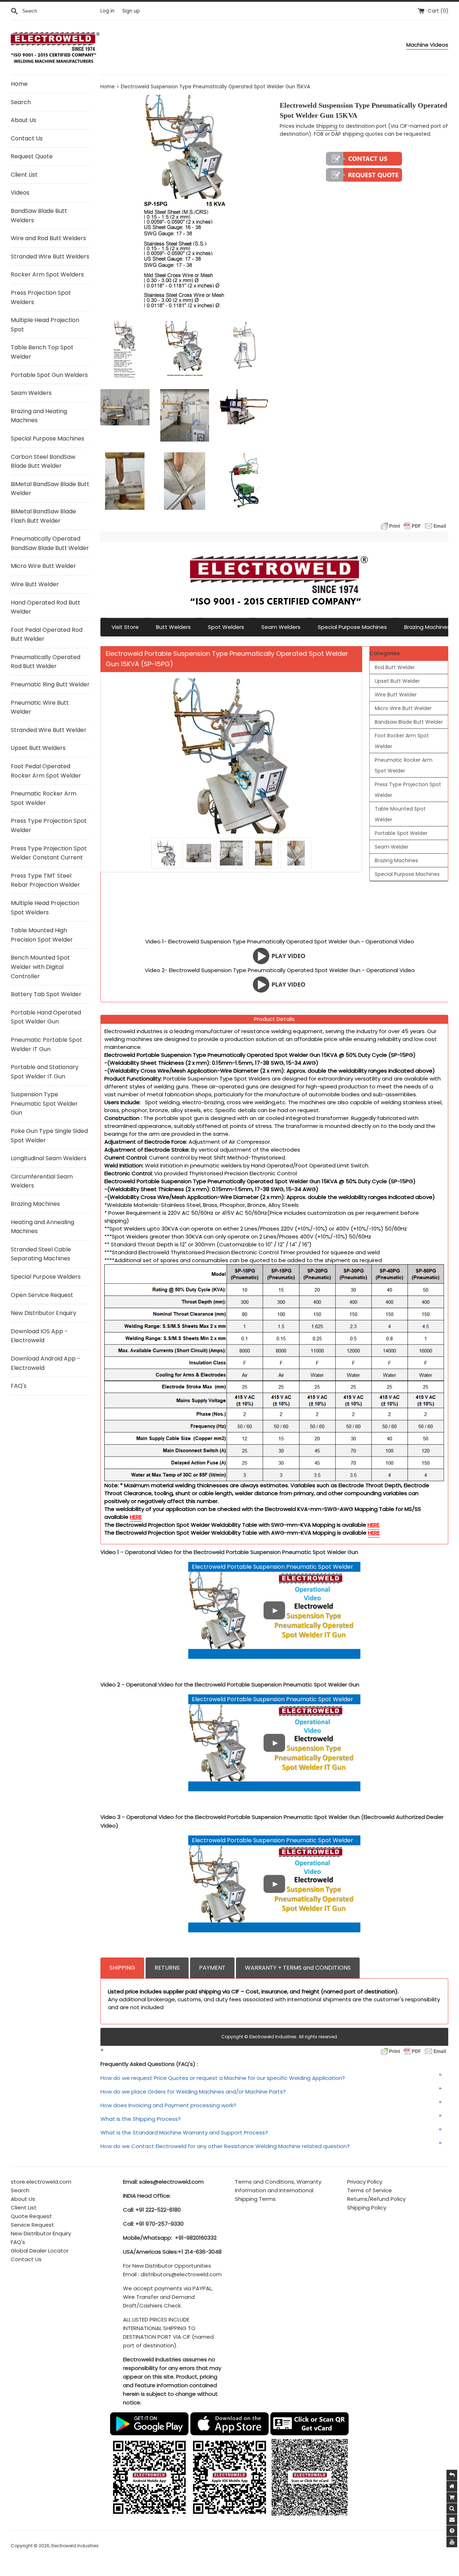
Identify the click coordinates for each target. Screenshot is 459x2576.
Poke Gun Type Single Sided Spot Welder (49, 1136)
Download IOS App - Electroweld (39, 1336)
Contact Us (27, 138)
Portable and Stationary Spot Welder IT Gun (45, 1072)
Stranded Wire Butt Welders (50, 256)
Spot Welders (226, 627)
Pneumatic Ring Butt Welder (50, 684)
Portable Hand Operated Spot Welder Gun (46, 1017)
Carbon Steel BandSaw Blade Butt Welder (43, 461)
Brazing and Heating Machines (39, 416)
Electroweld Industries (75, 2546)
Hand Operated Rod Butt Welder (46, 607)
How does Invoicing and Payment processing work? (168, 2105)
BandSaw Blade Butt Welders (39, 216)
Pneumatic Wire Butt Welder (40, 707)
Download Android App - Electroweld (46, 1363)
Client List (24, 175)
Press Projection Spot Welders (41, 297)
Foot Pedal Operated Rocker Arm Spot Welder (46, 771)
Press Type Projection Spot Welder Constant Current (49, 853)
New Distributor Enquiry (44, 1313)
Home (19, 84)
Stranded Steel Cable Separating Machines (41, 1254)
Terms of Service (370, 2190)
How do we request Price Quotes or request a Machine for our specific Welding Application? (223, 2078)
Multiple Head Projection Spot (45, 325)
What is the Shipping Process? (141, 2119)
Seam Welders (31, 393)
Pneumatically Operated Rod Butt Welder (46, 662)
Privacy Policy (365, 2182)
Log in (107, 11)
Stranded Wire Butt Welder (49, 730)
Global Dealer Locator (40, 2251)
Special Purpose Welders (46, 1277)
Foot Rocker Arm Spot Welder (402, 741)
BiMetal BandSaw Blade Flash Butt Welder (43, 516)
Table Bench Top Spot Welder (42, 352)
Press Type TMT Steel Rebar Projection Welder (45, 880)
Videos (20, 193)
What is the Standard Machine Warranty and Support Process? (184, 2132)
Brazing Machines (35, 1204)
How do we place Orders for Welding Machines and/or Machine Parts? (193, 2092)
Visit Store (125, 627)
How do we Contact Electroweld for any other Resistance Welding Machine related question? (225, 2146)
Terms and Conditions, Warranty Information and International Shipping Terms (278, 2190)
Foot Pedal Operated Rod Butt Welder (47, 634)
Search (21, 102)
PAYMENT (212, 1968)
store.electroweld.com (41, 2182)
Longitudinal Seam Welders (49, 1158)
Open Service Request (42, 1295)
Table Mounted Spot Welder (400, 814)
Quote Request (31, 2216)
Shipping (327, 126)
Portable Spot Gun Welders (49, 375)
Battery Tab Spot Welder (46, 994)
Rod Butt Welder (395, 667)
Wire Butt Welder (35, 584)
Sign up (131, 11)
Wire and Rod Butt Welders (48, 238)
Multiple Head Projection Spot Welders (45, 908)
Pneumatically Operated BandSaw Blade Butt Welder (50, 543)
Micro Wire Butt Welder (43, 566)
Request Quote (32, 156)
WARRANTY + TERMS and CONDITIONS (298, 1968)
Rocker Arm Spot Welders (47, 274)
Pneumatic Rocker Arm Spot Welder (44, 798)
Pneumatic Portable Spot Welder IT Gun (46, 1044)
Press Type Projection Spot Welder (49, 825)
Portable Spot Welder (401, 833)
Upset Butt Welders (38, 748)
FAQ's (19, 1386)
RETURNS (167, 1968)
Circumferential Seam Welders (42, 1181)
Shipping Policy (367, 2208)
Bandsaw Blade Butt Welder (409, 722)
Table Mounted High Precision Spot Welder (42, 935)
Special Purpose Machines (48, 438)
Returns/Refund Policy (376, 2199)
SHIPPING (122, 1968)
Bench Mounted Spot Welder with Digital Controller (40, 967)
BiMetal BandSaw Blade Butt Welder (50, 489)
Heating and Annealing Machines (42, 1227)
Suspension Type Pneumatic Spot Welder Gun (44, 1103)
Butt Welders (173, 627)
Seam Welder (392, 847)
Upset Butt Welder (397, 681)
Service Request (32, 2225)
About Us (23, 120)
